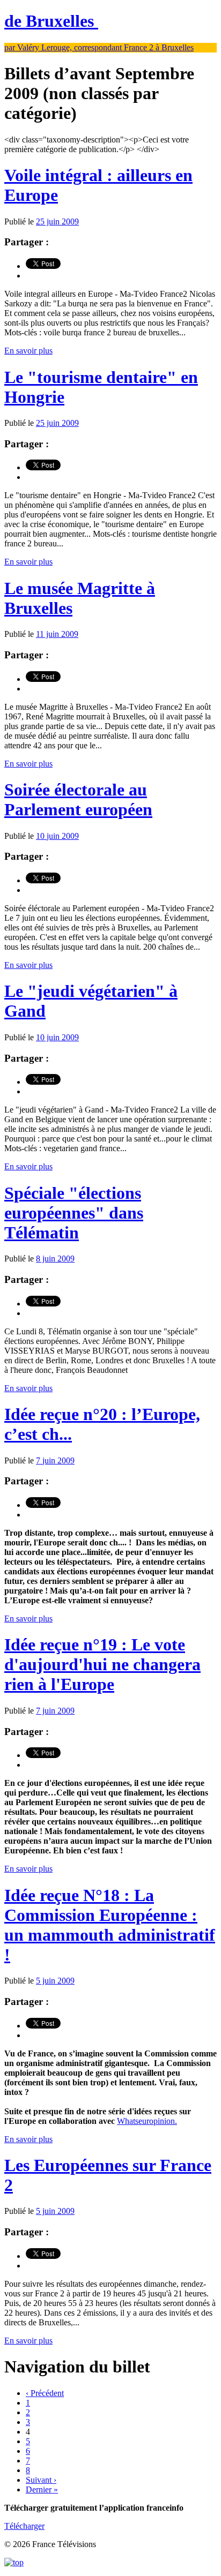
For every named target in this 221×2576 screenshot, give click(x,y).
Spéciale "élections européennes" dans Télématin (74, 1213)
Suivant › (41, 2480)
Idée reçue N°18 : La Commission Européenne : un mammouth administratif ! (110, 1925)
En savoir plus (28, 351)
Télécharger (24, 2526)
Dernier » (42, 2489)
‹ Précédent (45, 2393)
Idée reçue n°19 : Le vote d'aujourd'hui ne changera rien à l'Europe (102, 1664)
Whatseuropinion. (147, 2121)
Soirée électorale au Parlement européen (78, 799)
